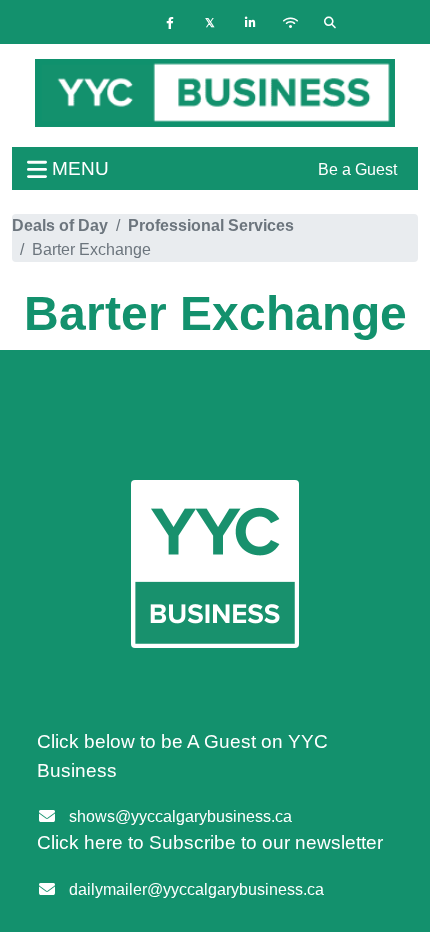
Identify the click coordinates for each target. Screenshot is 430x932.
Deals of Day (60, 225)
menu (78, 168)
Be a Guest (357, 169)
